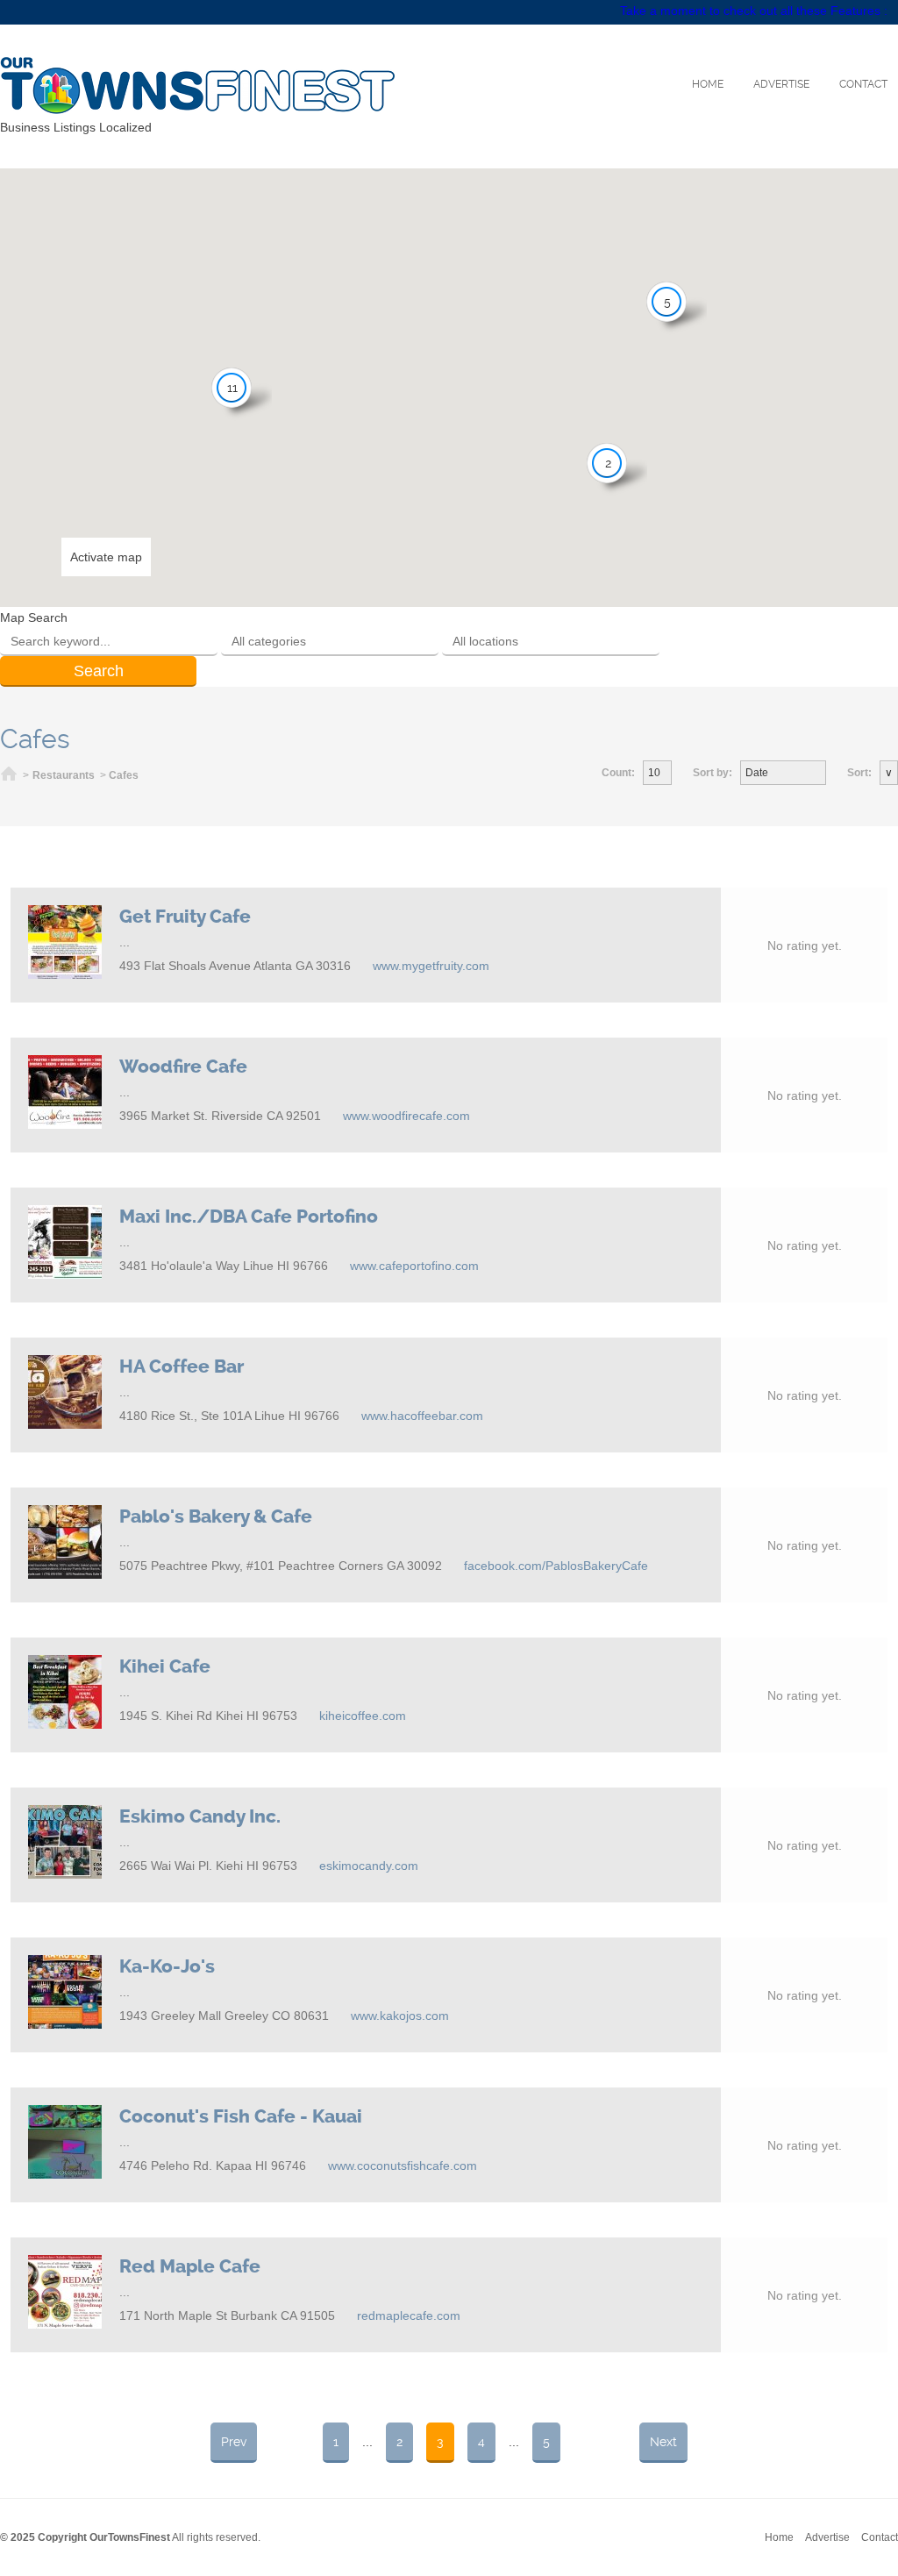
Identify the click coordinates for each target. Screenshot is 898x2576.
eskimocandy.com (369, 1866)
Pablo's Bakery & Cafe (216, 1516)
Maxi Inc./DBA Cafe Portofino (249, 1217)
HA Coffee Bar (182, 1366)
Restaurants (64, 775)
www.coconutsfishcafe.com (403, 2166)
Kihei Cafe (165, 1666)
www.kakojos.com (400, 2016)
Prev (234, 2442)
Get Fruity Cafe (185, 917)
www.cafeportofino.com (414, 1266)
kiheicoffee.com (363, 1716)
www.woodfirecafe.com (406, 1116)
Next (663, 2442)
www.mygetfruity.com (431, 966)
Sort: (859, 773)
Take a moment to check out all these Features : (754, 11)
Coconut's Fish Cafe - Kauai (241, 2116)
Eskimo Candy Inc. (200, 1816)
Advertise (781, 84)
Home (708, 84)
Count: (618, 773)
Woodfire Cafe (183, 1067)
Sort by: (713, 773)
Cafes (124, 775)
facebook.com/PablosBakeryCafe (556, 1566)
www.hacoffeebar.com (422, 1416)
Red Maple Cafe (190, 2266)
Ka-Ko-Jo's (167, 1966)
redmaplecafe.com (409, 2316)
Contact (863, 84)
